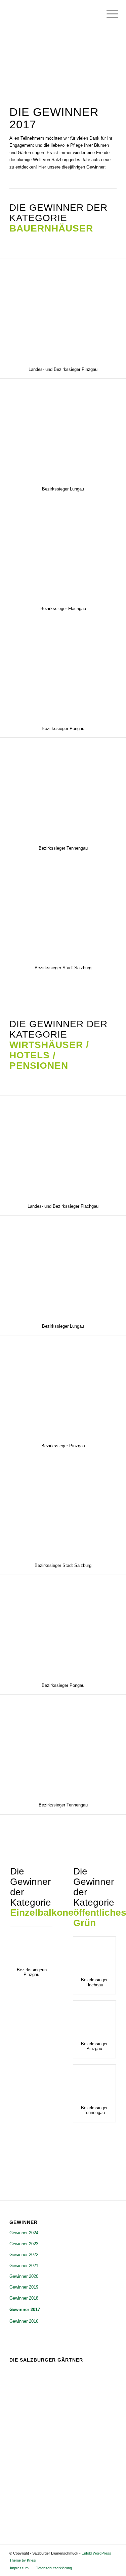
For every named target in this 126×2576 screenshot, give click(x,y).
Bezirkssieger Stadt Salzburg (63, 968)
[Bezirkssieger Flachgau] (63, 549)
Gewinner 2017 (25, 2309)
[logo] (52, 13)
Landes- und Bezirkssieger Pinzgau (63, 369)
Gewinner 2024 (24, 2233)
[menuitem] (107, 14)
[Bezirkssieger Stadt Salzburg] (63, 908)
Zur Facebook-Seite (39, 2511)
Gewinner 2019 (24, 2287)
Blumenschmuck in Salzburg (70, 2481)
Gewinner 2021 (24, 2266)
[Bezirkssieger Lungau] (63, 429)
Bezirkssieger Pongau (63, 729)
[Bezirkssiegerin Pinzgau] (31, 1943)
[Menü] (107, 14)
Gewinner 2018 (24, 2298)
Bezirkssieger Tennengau (63, 848)
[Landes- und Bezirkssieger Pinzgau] (63, 310)
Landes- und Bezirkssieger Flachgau (63, 1206)
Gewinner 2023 (24, 2244)
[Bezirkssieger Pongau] (63, 669)
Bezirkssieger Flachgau (63, 609)
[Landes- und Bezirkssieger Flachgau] (63, 1147)
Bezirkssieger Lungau (63, 489)
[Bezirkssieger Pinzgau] (63, 1386)
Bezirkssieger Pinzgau (63, 1446)
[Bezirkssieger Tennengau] (63, 788)
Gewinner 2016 (24, 2321)
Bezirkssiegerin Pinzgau (32, 1972)
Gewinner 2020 (24, 2276)
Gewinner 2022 (24, 2255)
